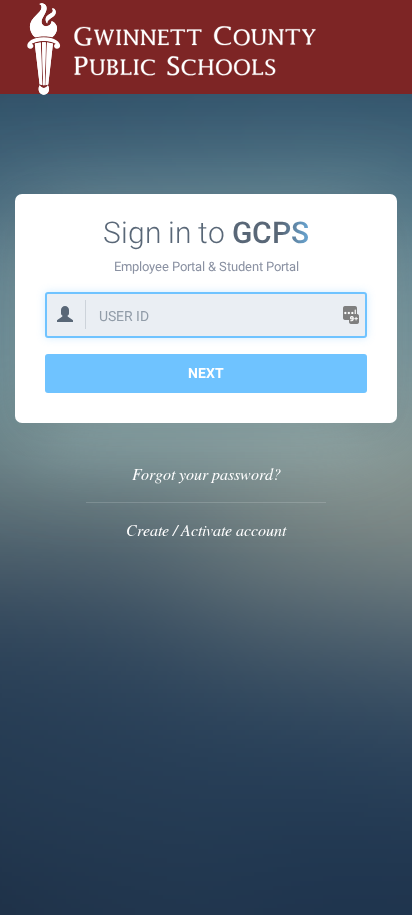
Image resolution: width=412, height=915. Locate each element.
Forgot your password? (206, 473)
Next (206, 373)
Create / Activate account (206, 529)
